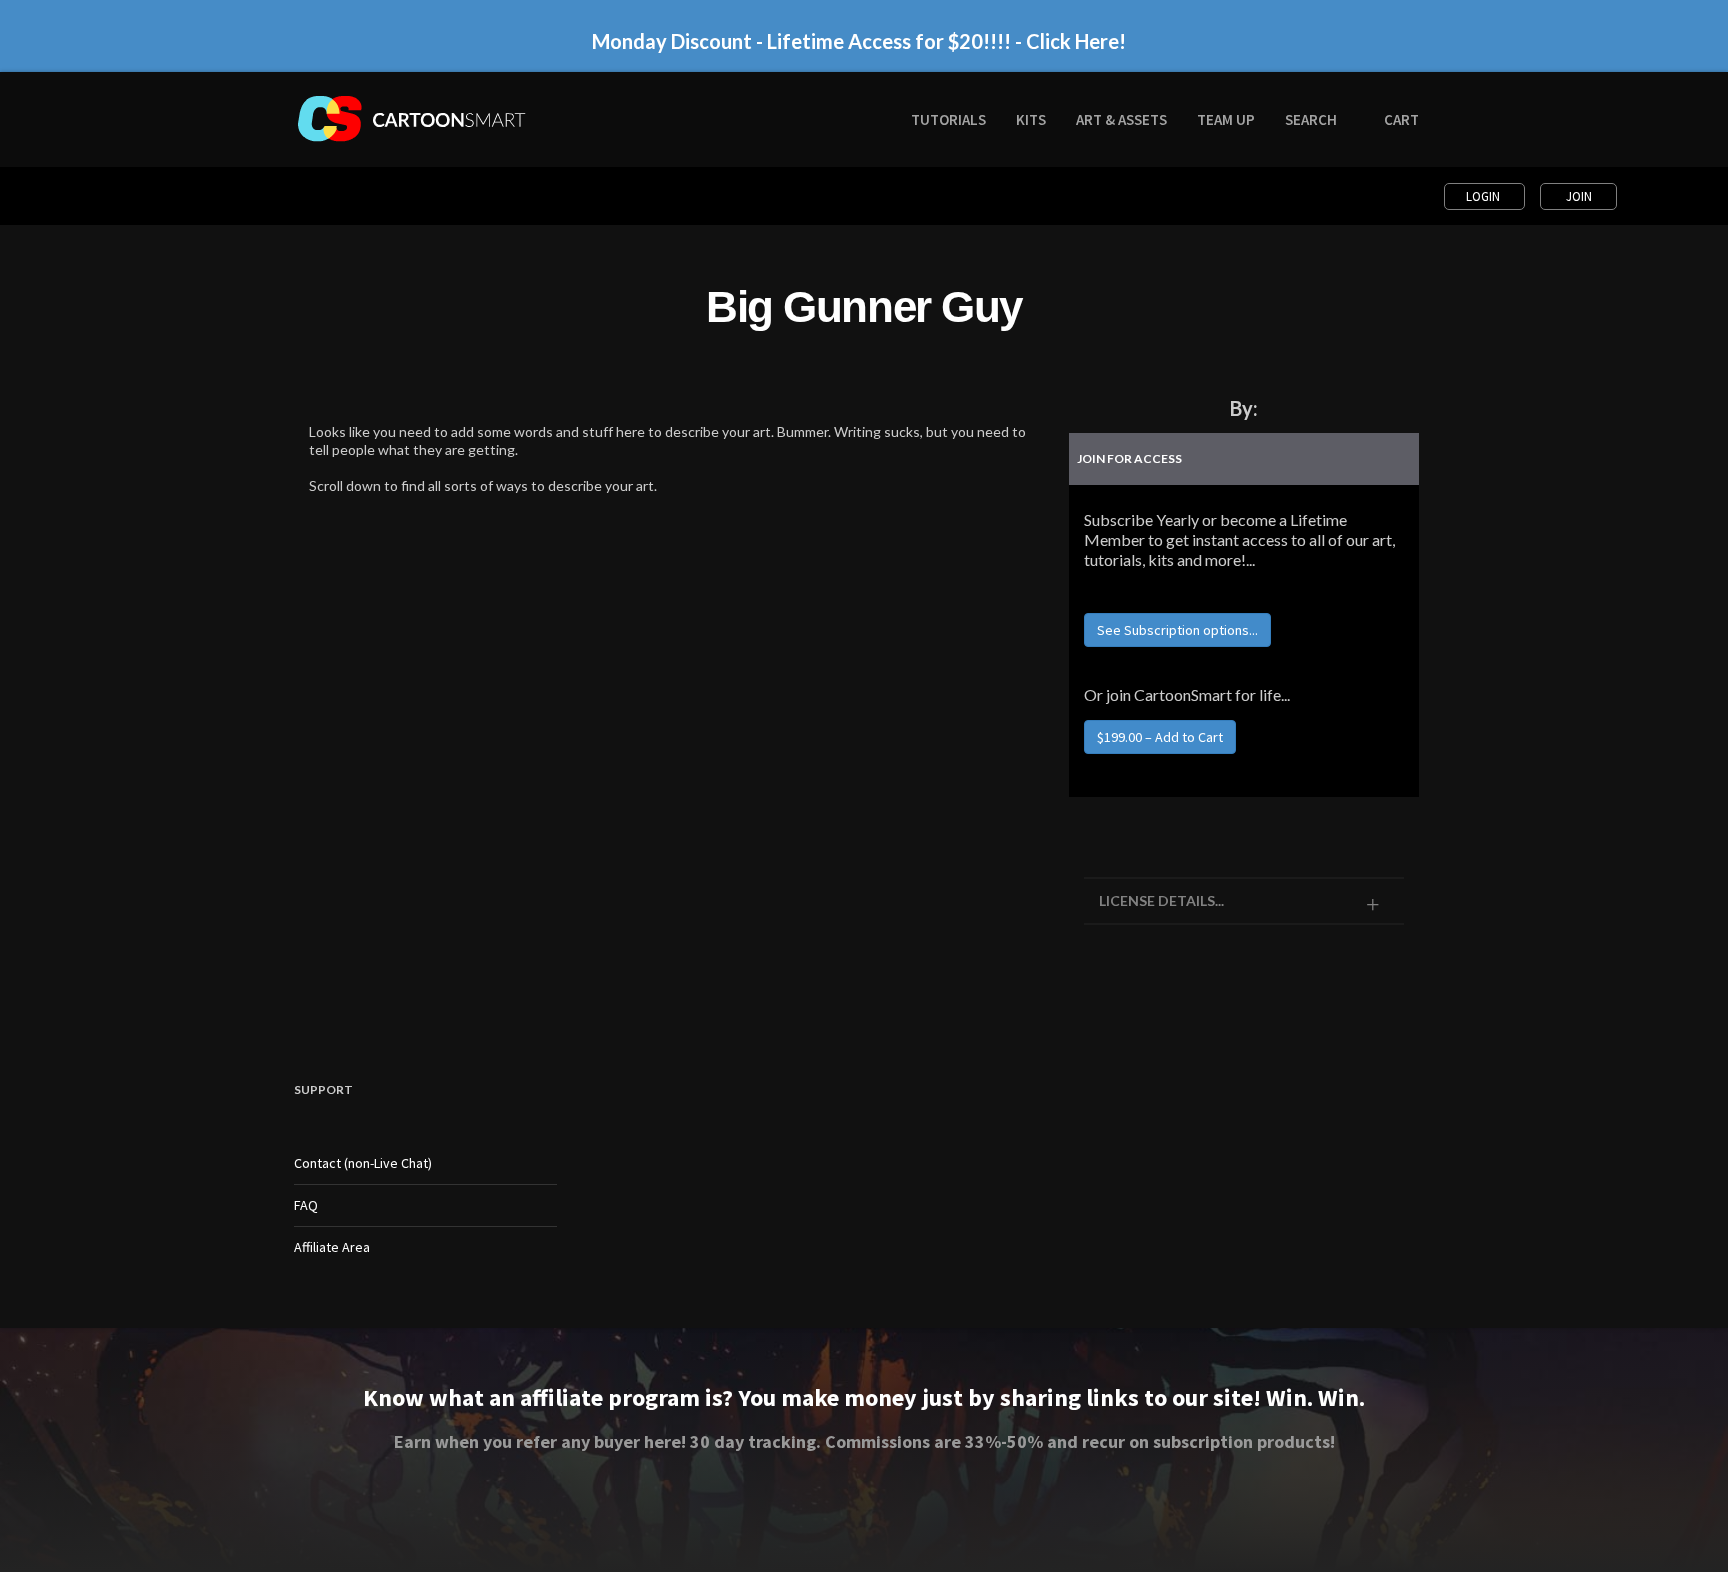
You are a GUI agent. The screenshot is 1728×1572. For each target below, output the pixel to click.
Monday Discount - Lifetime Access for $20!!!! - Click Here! (859, 41)
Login (1484, 196)
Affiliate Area (332, 1247)
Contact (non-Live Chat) (363, 1163)
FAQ (306, 1205)
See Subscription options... (1177, 630)
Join (1579, 196)
